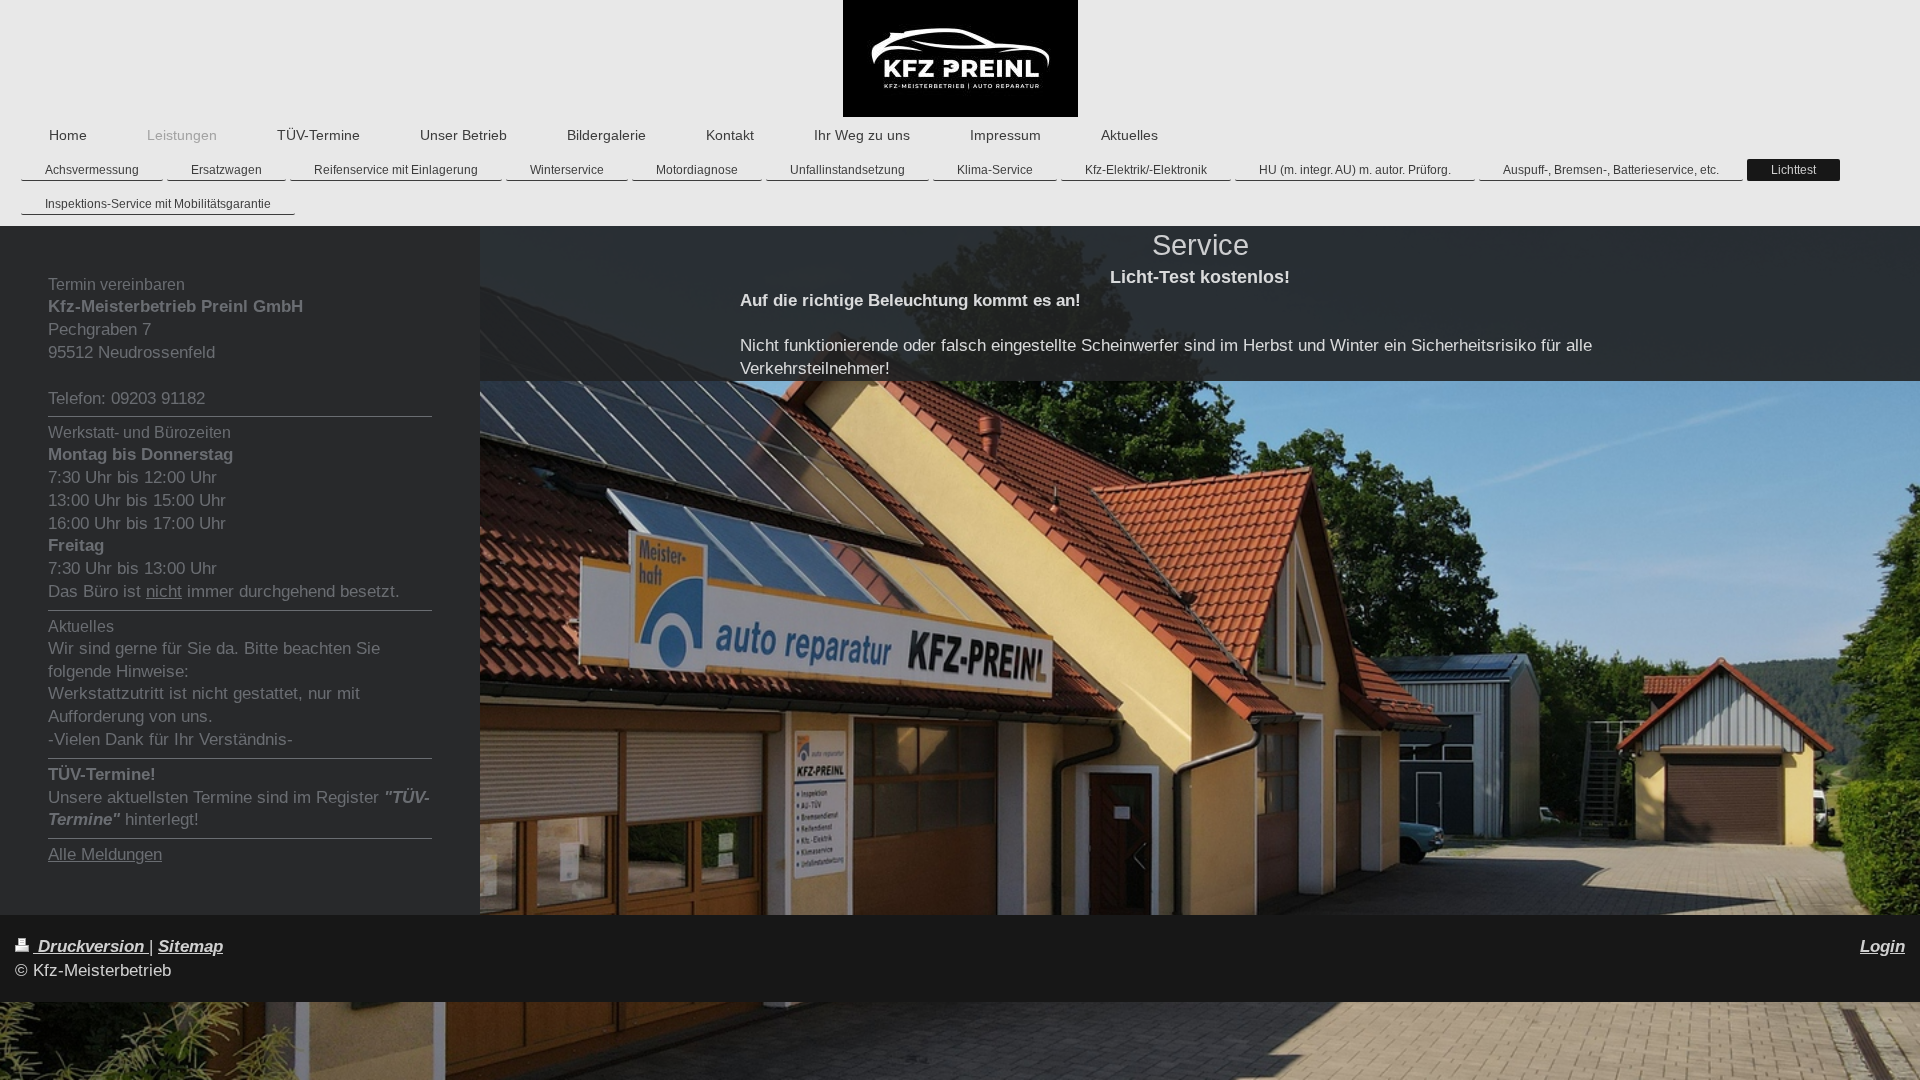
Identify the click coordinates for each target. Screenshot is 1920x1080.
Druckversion (91, 946)
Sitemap (190, 946)
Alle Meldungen (105, 854)
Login (1882, 946)
